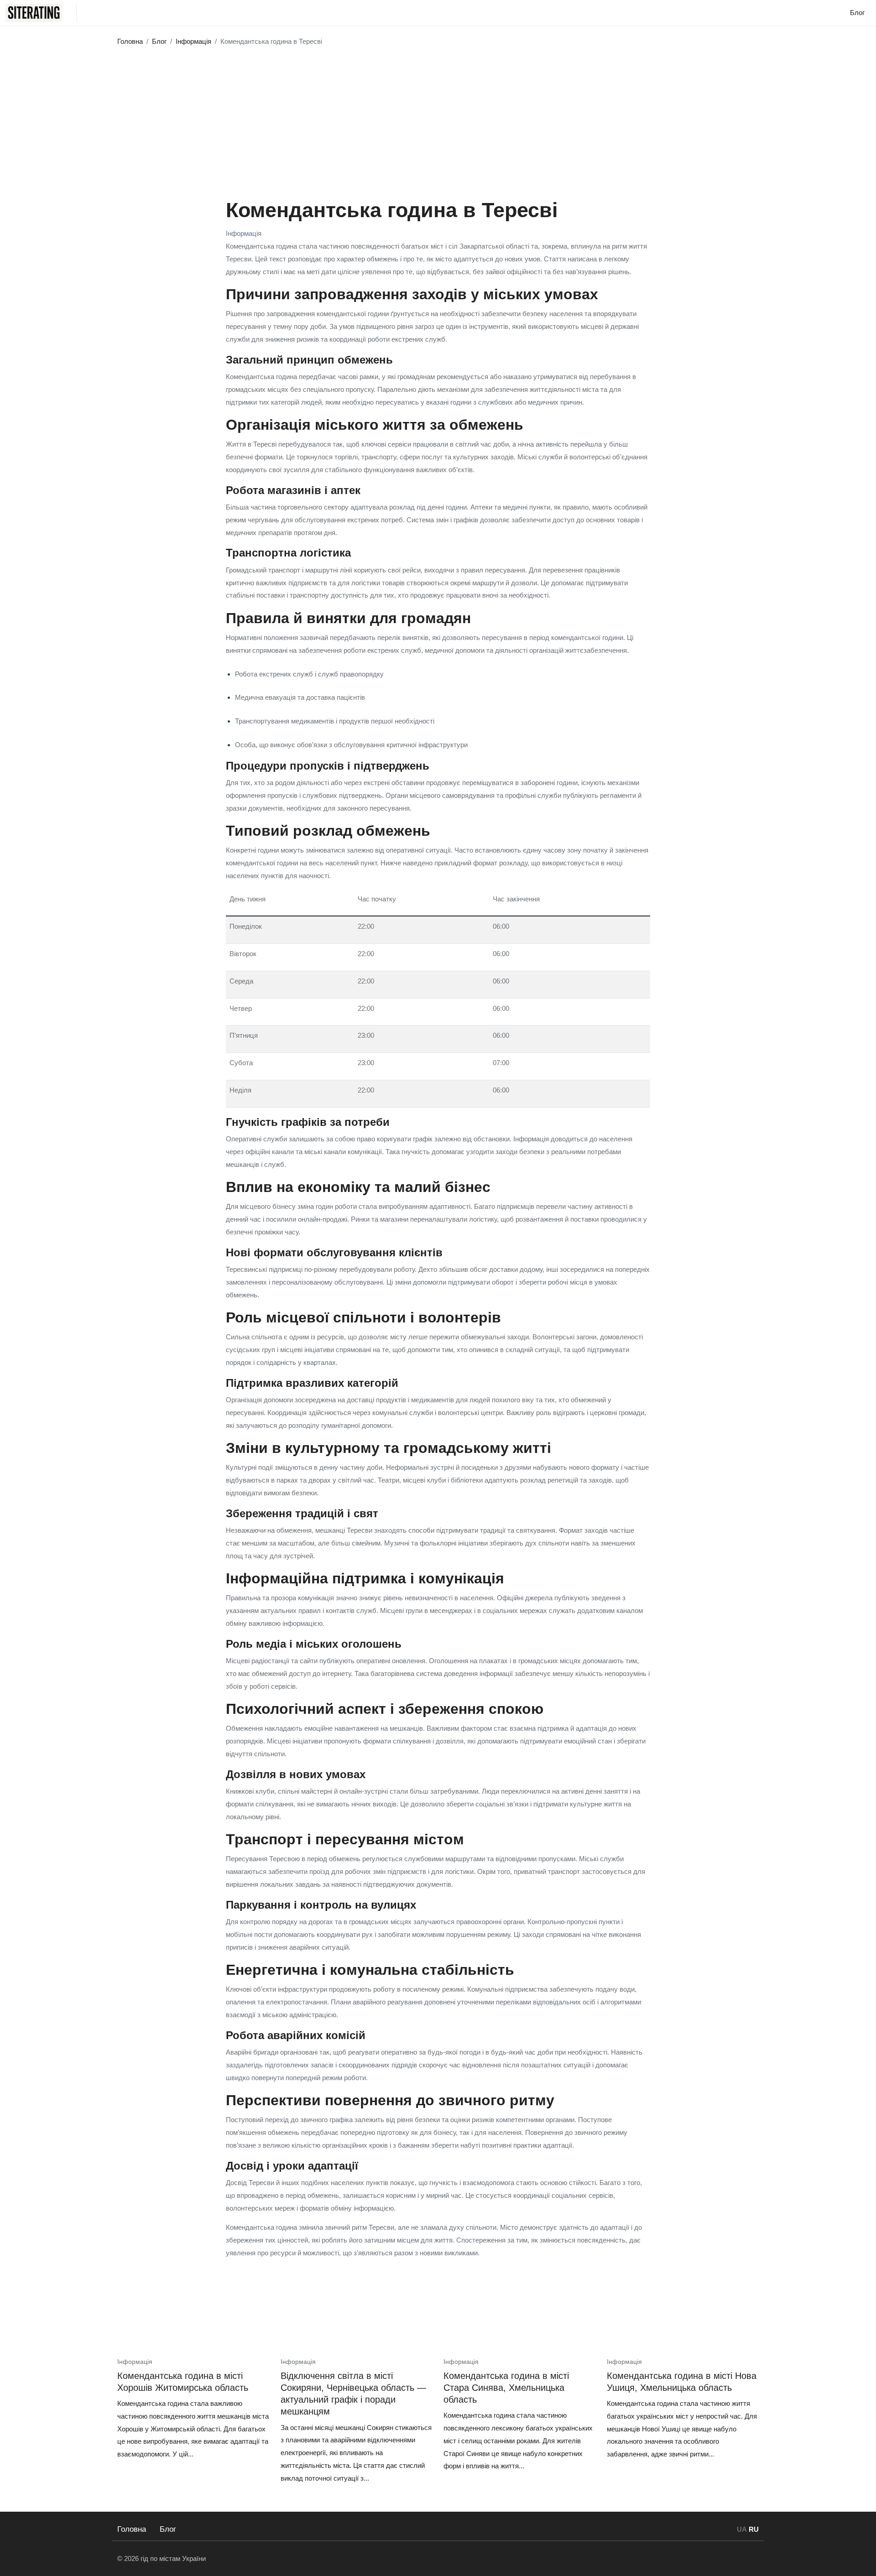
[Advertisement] (438, 119)
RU (754, 2529)
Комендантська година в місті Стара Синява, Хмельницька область (506, 2388)
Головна (132, 2529)
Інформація (244, 233)
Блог (168, 2529)
